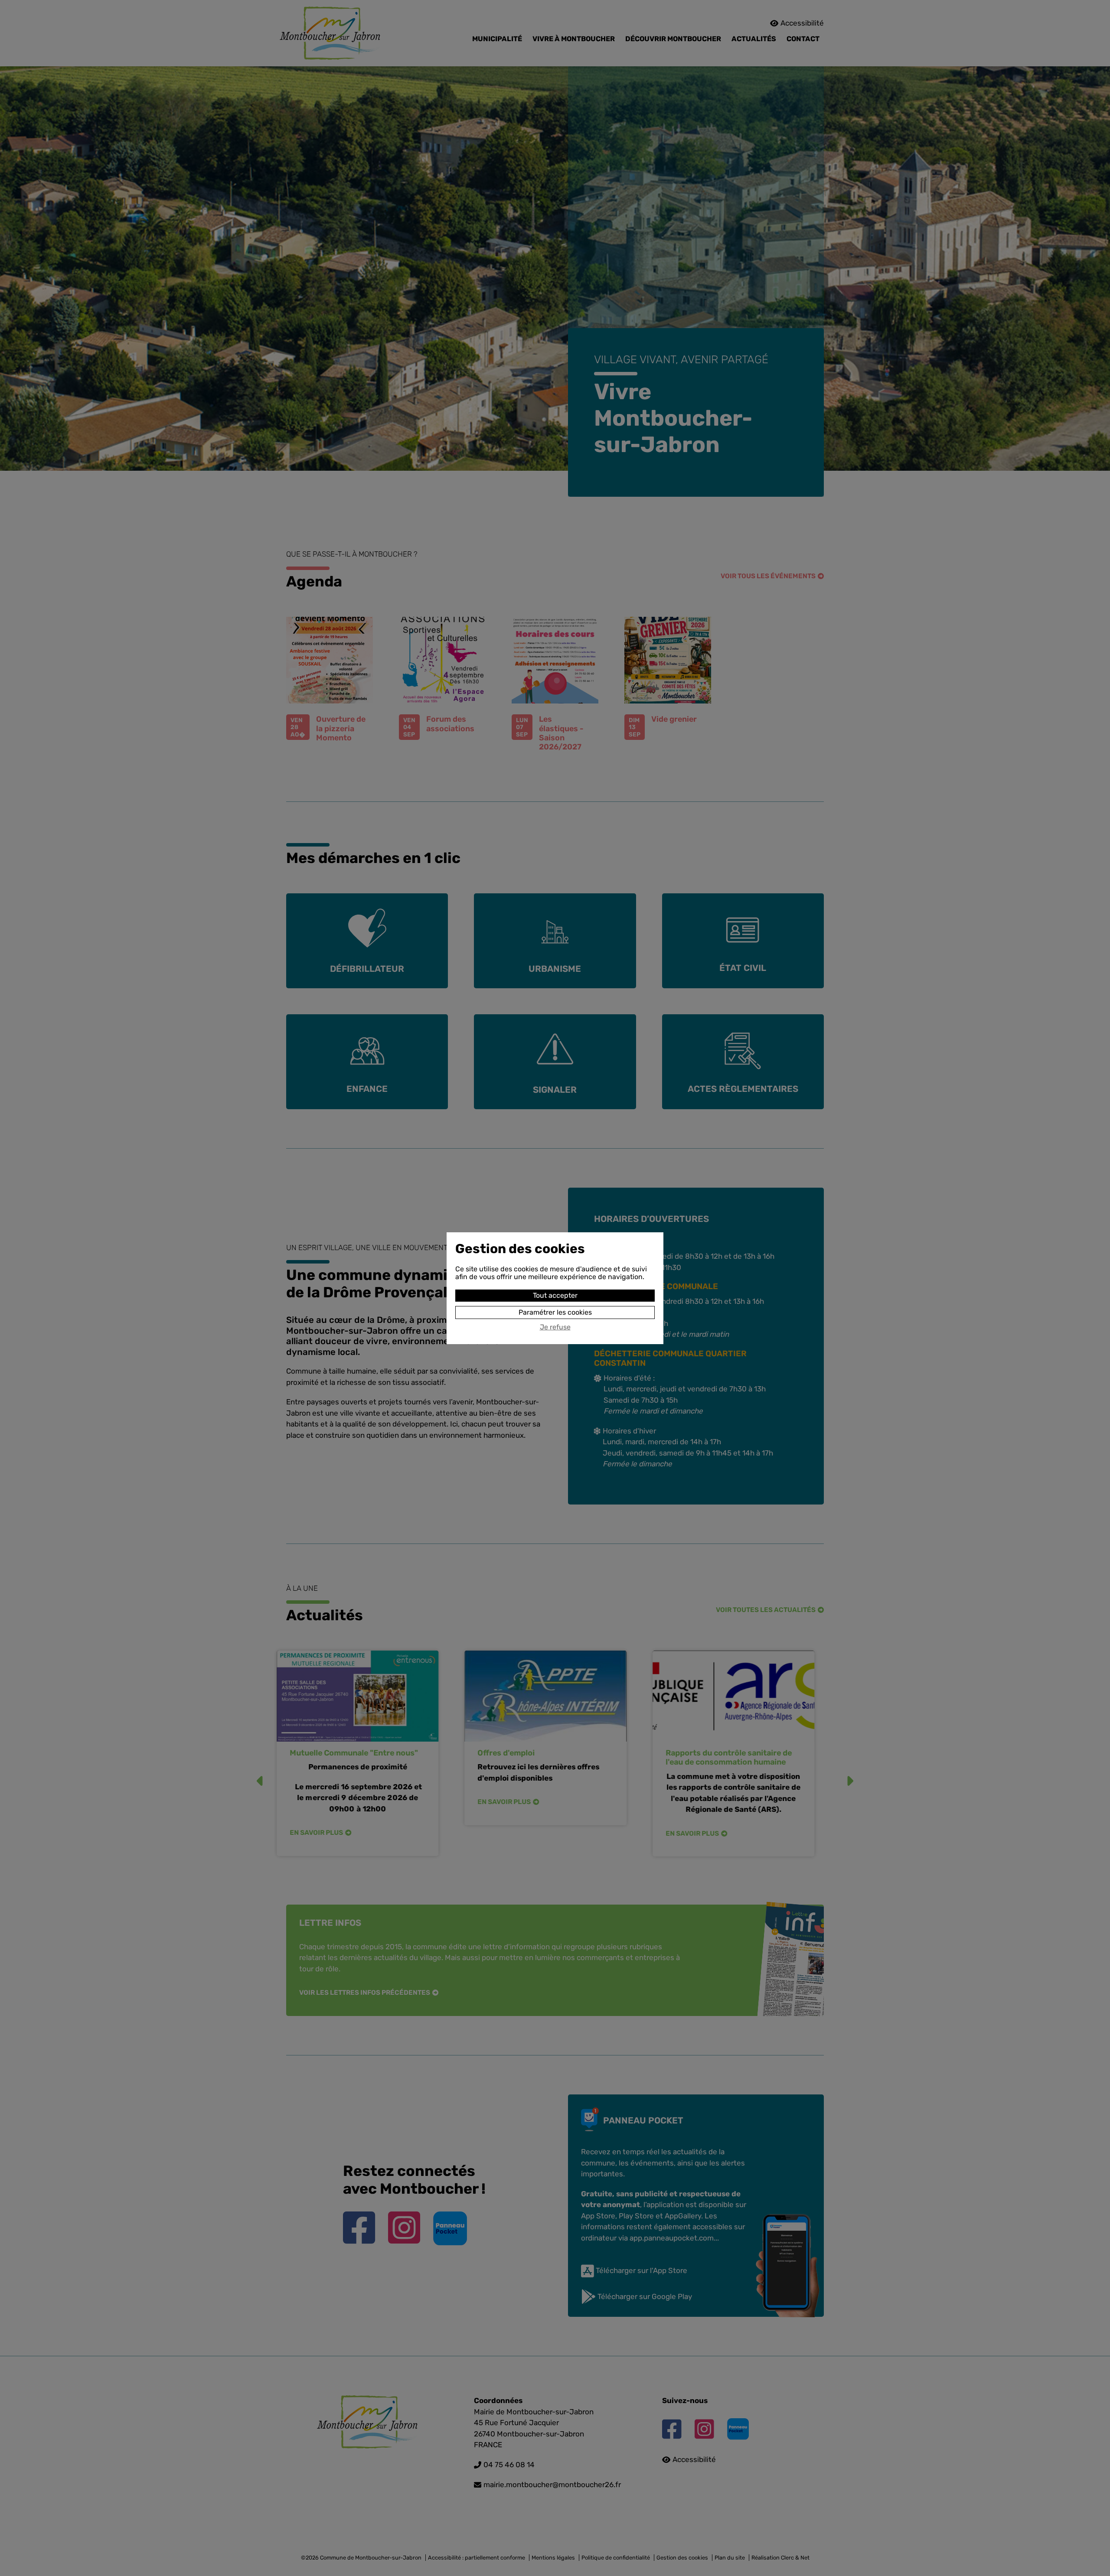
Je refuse (555, 1327)
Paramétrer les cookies (555, 1312)
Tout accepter (555, 1295)
